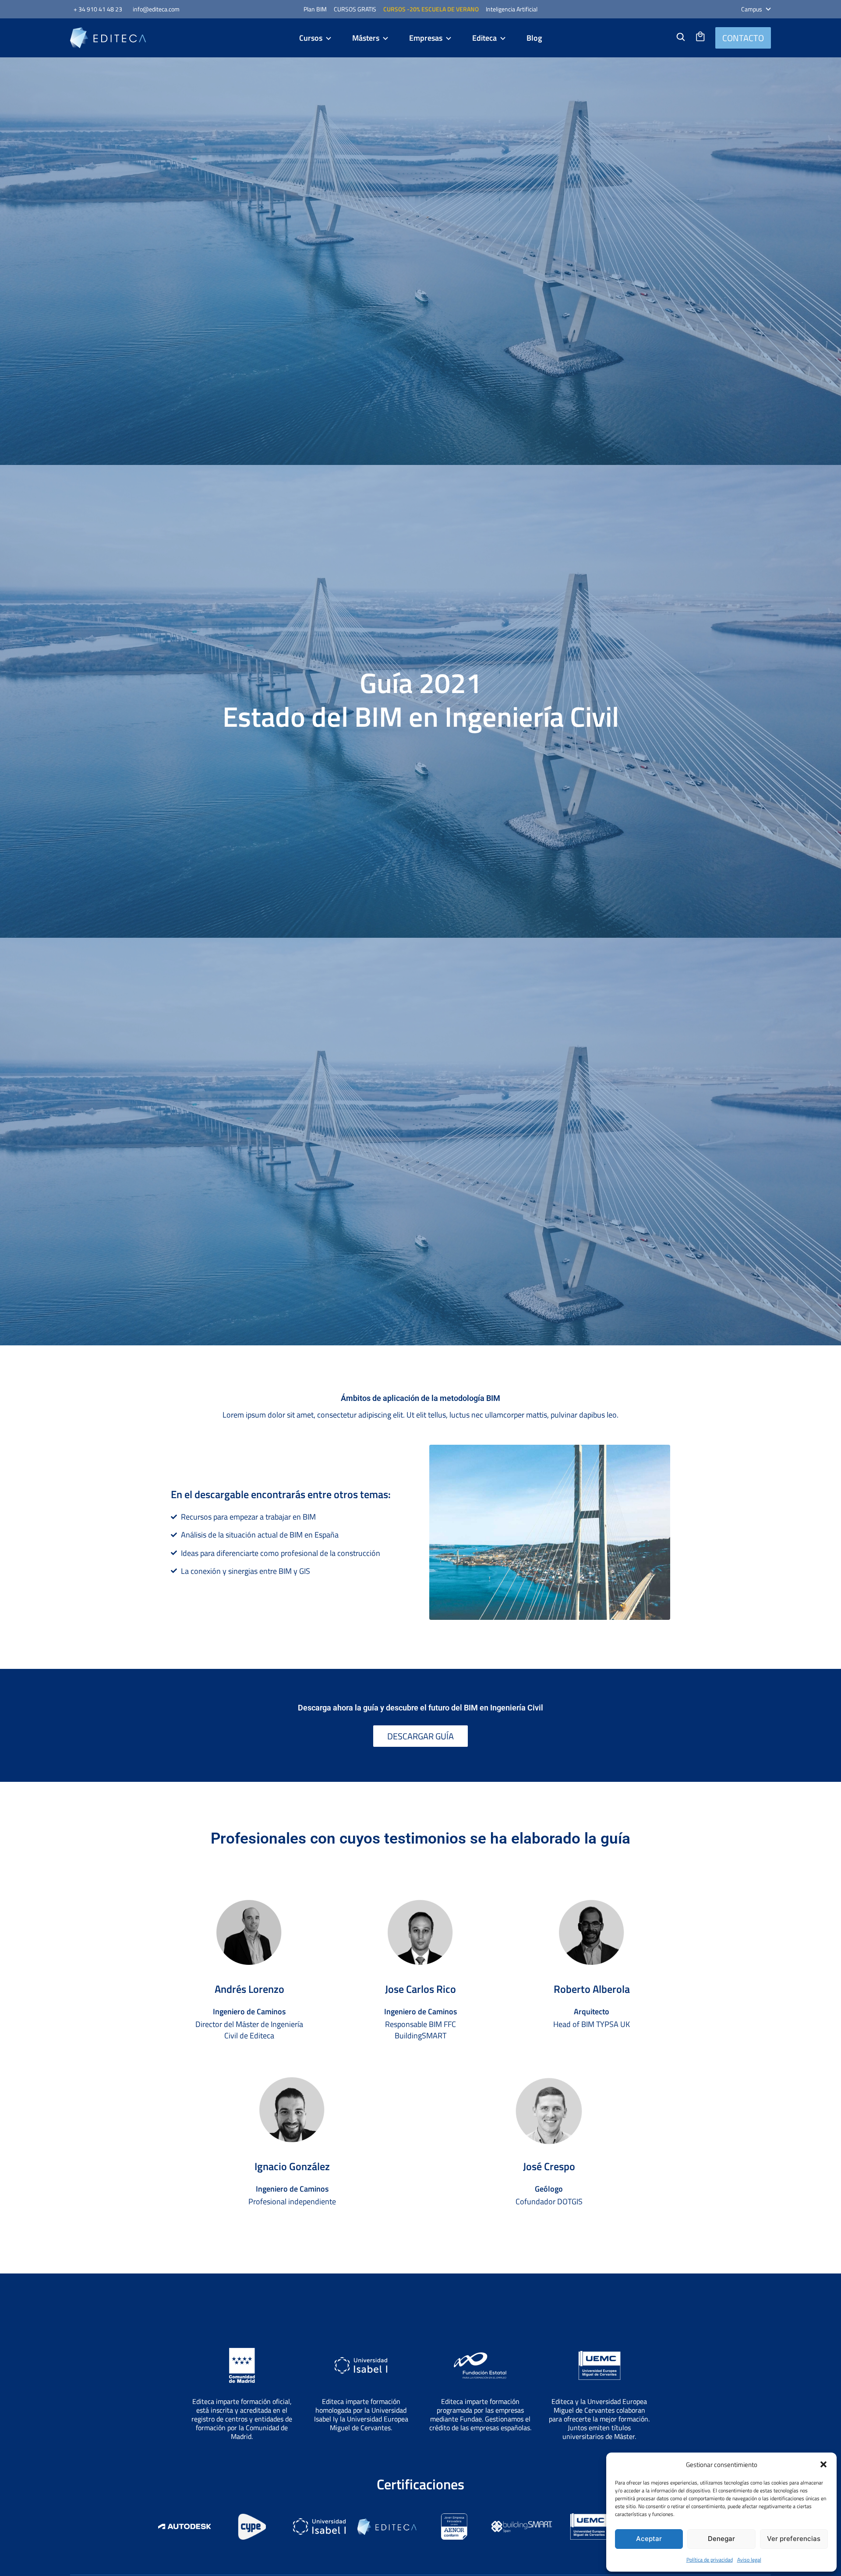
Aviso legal (749, 2560)
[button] (823, 2464)
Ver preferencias (794, 2539)
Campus (752, 9)
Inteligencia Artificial (512, 9)
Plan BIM (315, 9)
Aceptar (649, 2539)
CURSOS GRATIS (355, 9)
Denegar (721, 2539)
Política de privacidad (710, 2560)
